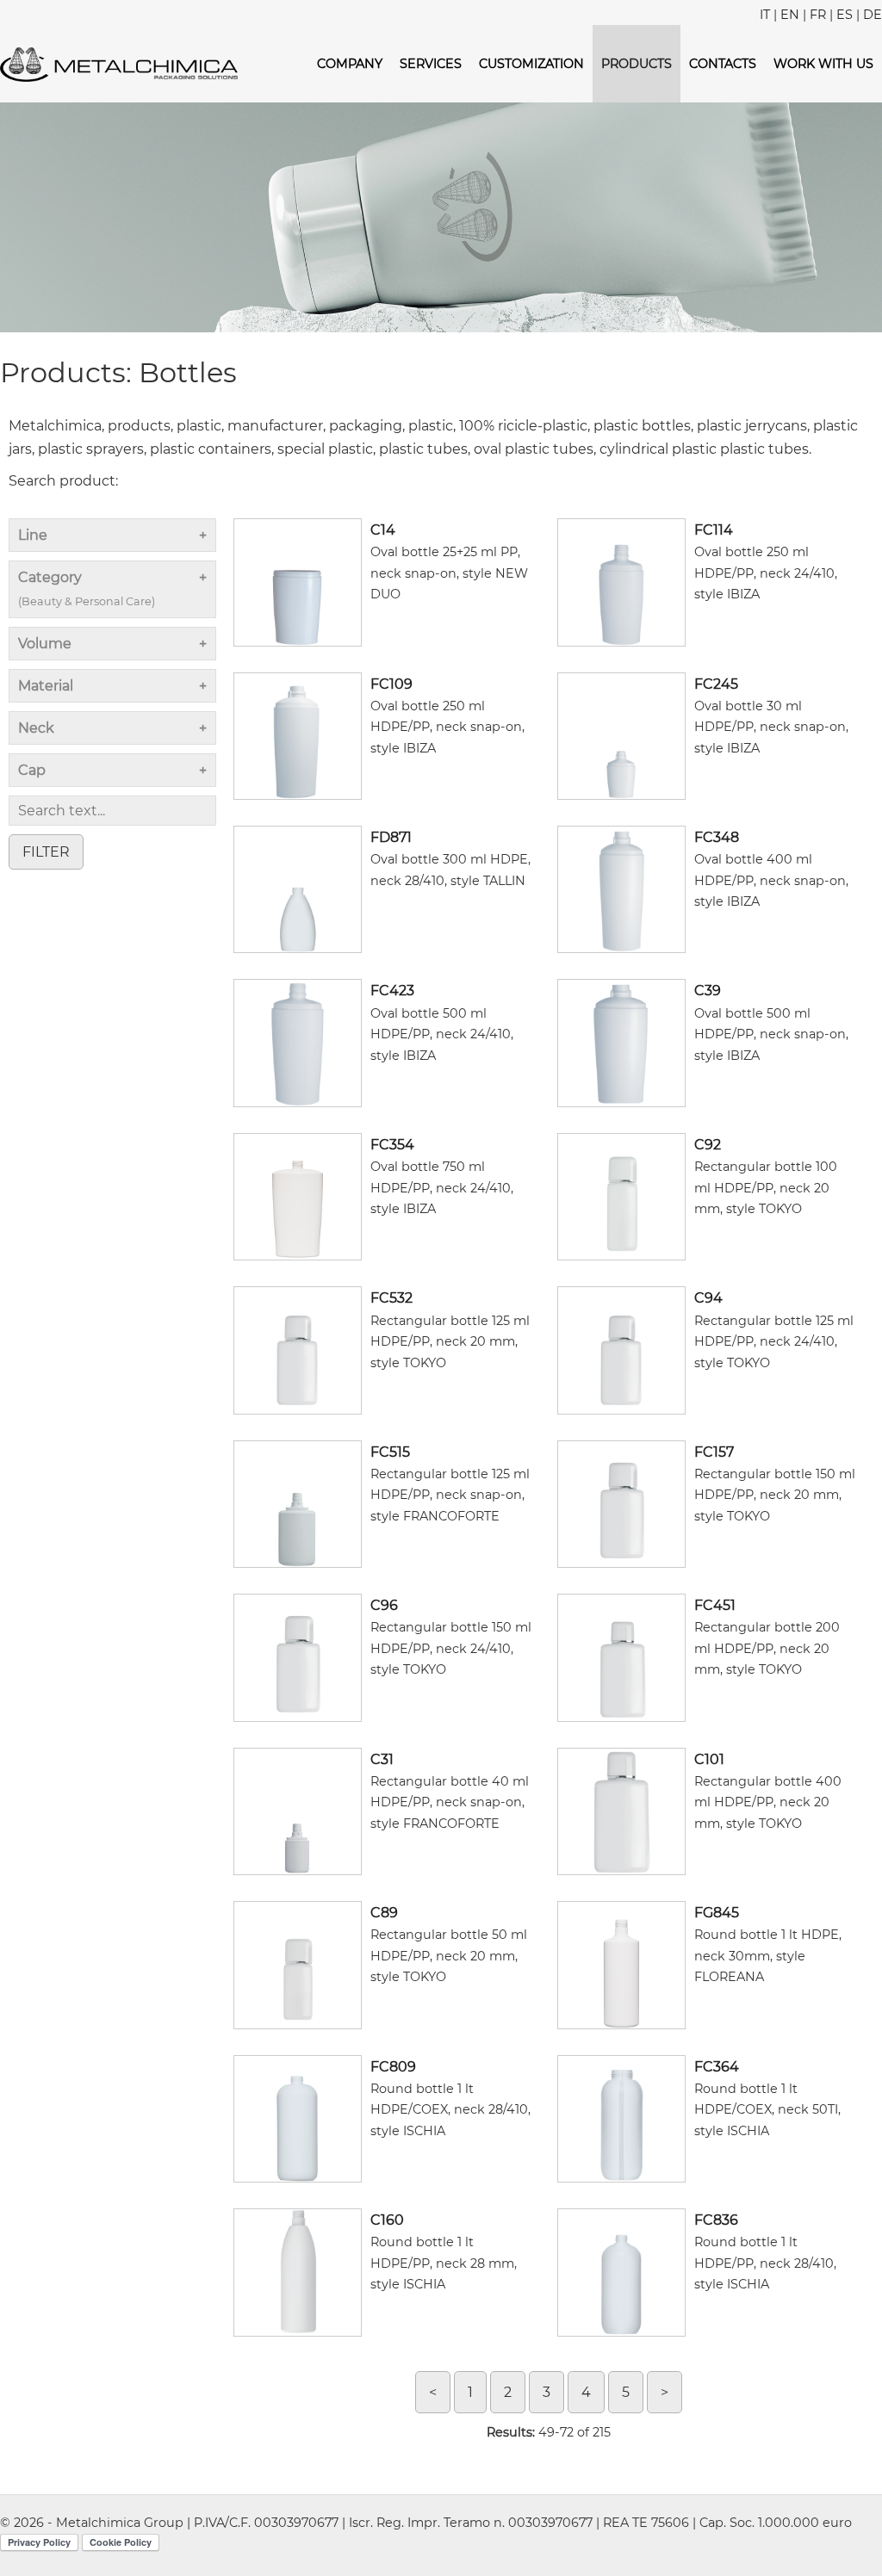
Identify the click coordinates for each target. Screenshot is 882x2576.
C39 (708, 991)
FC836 (716, 2220)
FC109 (391, 684)
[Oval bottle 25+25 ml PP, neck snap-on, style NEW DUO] (297, 582)
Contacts (723, 64)
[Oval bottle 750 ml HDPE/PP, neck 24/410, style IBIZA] (297, 1195)
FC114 (714, 530)
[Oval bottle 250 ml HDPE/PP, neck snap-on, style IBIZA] (297, 735)
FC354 (392, 1145)
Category (87, 588)
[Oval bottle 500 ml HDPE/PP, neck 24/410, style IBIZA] (297, 1042)
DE (873, 15)
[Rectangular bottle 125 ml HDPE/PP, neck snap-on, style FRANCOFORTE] (297, 1503)
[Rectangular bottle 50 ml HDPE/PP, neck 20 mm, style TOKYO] (297, 1964)
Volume (45, 644)
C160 (387, 2220)
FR (818, 15)
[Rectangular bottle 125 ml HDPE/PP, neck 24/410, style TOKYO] (621, 1350)
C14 (383, 530)
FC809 (393, 2067)
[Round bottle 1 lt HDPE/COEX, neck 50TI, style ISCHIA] (621, 2118)
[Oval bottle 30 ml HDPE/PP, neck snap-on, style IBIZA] (621, 735)
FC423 (392, 991)
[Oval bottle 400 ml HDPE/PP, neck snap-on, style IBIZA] (621, 888)
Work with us (823, 64)
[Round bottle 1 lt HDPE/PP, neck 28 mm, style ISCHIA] (297, 2272)
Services (431, 64)
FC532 (391, 1298)
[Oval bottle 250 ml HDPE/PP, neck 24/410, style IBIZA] (621, 582)
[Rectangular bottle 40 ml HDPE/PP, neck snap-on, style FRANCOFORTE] (297, 1810)
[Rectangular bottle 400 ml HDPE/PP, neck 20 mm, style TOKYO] (621, 1810)
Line (33, 535)
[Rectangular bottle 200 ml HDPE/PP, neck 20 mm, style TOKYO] (621, 1657)
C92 (708, 1145)
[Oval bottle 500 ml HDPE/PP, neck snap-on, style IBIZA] (621, 1042)
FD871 (391, 837)
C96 (384, 1605)
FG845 (717, 1913)
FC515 (390, 1452)
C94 (708, 1298)
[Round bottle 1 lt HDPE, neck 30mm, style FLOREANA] (621, 1964)
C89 (384, 1913)
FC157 (714, 1452)
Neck (36, 728)
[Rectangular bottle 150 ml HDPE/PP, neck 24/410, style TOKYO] (297, 1657)
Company (350, 64)
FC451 (715, 1605)
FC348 (717, 837)
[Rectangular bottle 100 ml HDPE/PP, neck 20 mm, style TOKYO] (621, 1195)
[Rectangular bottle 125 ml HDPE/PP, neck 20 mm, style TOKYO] (297, 1350)
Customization (531, 64)
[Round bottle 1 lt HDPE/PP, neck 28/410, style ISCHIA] (621, 2272)
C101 (709, 1759)
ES (845, 15)
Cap (32, 770)
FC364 (717, 2067)
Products (637, 64)
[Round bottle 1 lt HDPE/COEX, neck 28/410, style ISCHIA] (297, 2118)
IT (765, 15)
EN (790, 15)
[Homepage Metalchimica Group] (119, 63)
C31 (382, 1759)
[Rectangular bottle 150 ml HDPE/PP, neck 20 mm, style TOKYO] (621, 1503)
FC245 (716, 684)
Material (46, 686)
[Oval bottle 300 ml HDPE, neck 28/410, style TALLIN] (297, 888)
